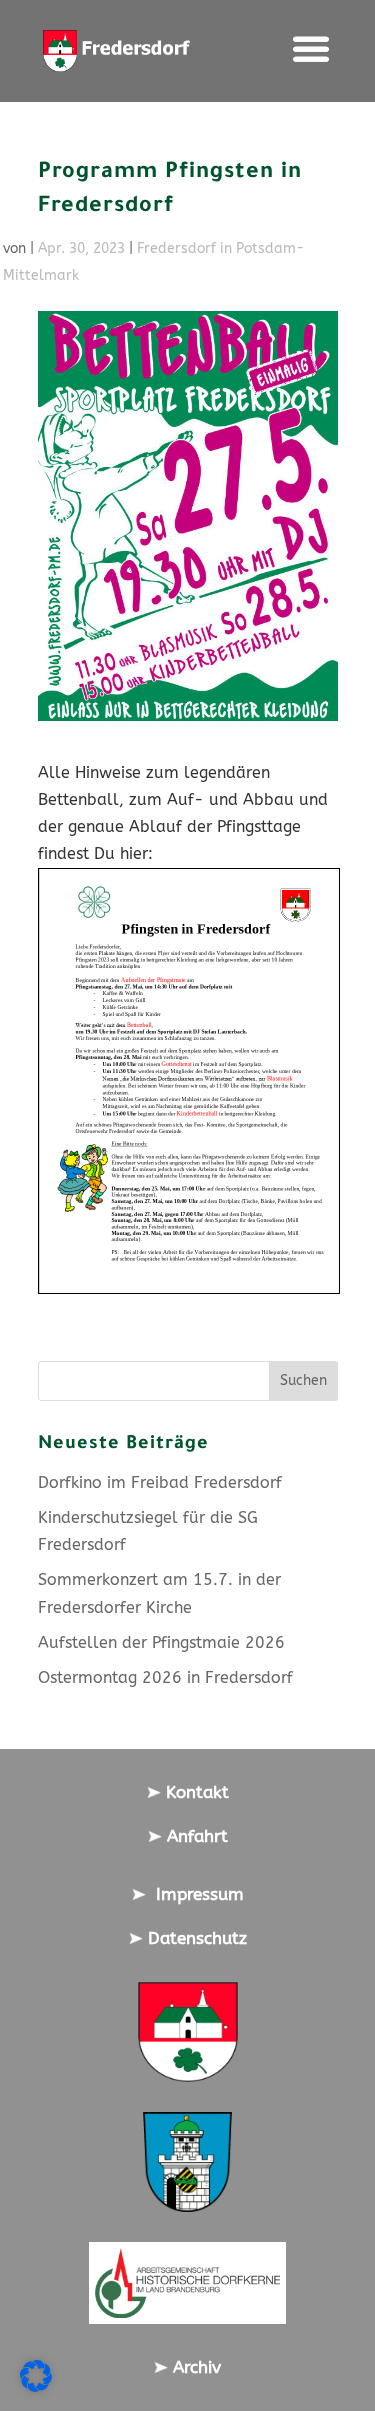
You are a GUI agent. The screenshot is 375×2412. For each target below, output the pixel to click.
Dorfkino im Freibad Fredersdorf (160, 1482)
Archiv (194, 2367)
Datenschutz (195, 1938)
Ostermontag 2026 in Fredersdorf (165, 1677)
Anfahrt (195, 1836)
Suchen (303, 1380)
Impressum (195, 1894)
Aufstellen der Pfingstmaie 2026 (161, 1642)
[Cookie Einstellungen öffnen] (36, 2386)
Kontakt (195, 1792)
